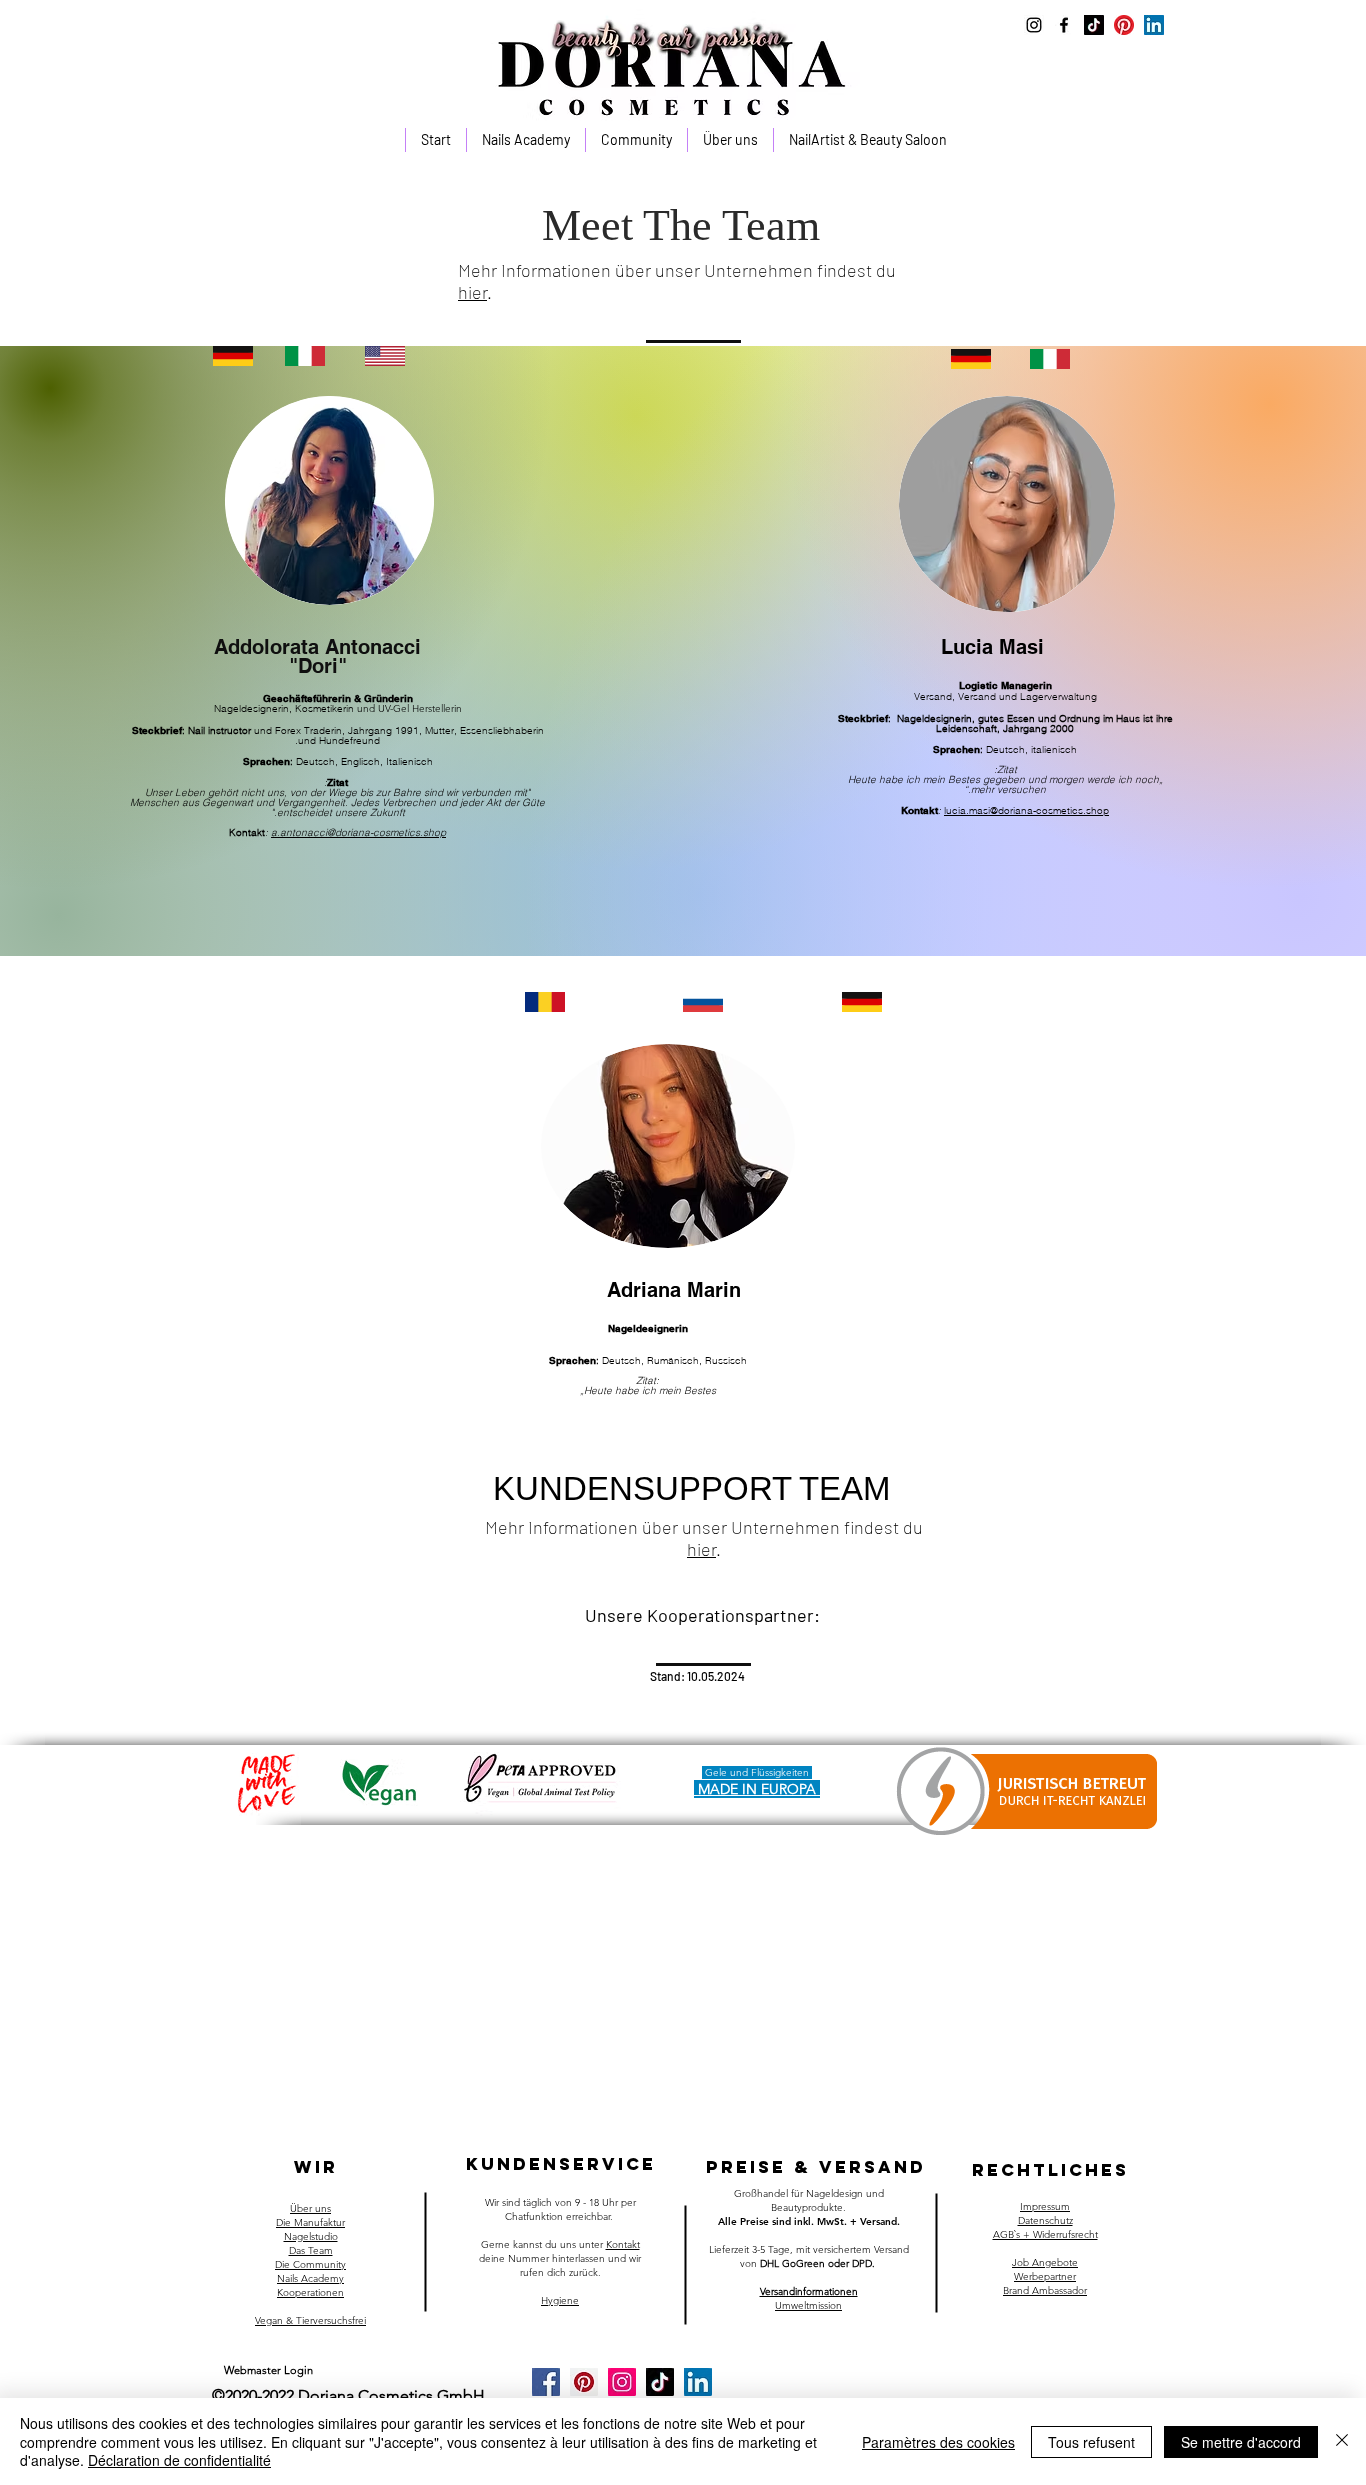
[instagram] (1034, 25)
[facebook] (1064, 25)
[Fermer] (1342, 2441)
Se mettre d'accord (1241, 2442)
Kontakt (623, 2244)
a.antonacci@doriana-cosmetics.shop (358, 832)
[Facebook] (546, 2382)
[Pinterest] (1124, 25)
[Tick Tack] (1094, 25)
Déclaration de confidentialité (179, 2460)
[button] (525, 140)
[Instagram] (622, 2382)
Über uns (310, 2208)
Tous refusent (1091, 2442)
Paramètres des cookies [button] (938, 2442)
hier (472, 292)
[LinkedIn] (1154, 25)
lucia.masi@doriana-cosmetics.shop (1026, 810)
